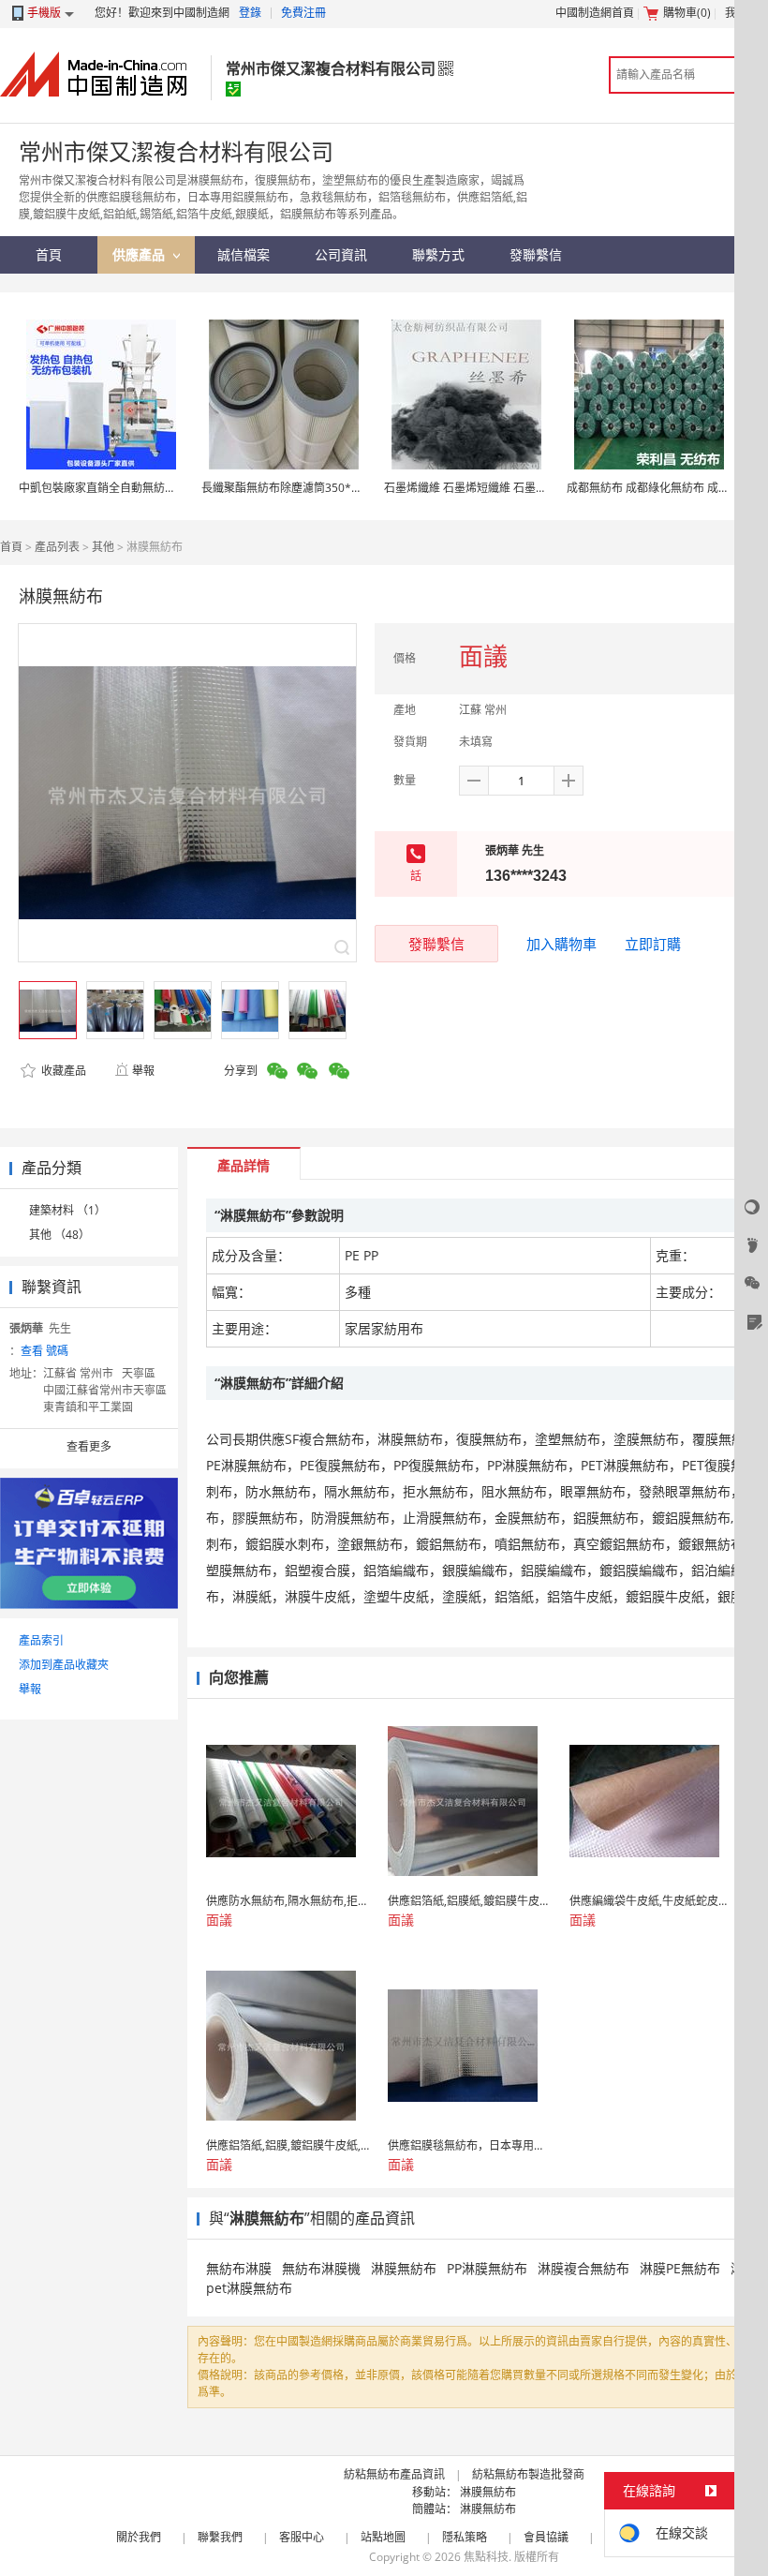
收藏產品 (62, 1071)
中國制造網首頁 (595, 13)
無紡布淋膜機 (321, 2268)
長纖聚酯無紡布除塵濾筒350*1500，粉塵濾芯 (318, 488)
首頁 (11, 547)
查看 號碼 (44, 1351)
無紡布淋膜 (239, 2268)
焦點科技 (486, 2557)
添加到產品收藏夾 (64, 1665)
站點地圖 (383, 2537)
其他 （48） (59, 1235)
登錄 (250, 13)
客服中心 (302, 2537)
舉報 (143, 1071)
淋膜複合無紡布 (583, 2268)
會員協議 (546, 2537)
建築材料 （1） (67, 1210)
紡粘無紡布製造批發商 (528, 2474)
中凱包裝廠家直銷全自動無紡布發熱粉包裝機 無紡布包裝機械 (172, 488)
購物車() (687, 13)
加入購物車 (561, 944)
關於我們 (139, 2537)
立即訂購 (653, 944)
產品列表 (57, 547)
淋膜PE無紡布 (680, 2268)
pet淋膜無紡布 (249, 2288)
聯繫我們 (220, 2537)
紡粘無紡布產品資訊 (394, 2474)
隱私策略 (465, 2537)
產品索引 (41, 1640)
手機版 (44, 13)
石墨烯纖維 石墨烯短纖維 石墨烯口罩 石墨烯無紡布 (512, 488)
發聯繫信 (436, 944)
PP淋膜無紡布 (487, 2268)
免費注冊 (303, 13)
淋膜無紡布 (404, 2268)
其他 (103, 547)
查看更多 (89, 1446)
